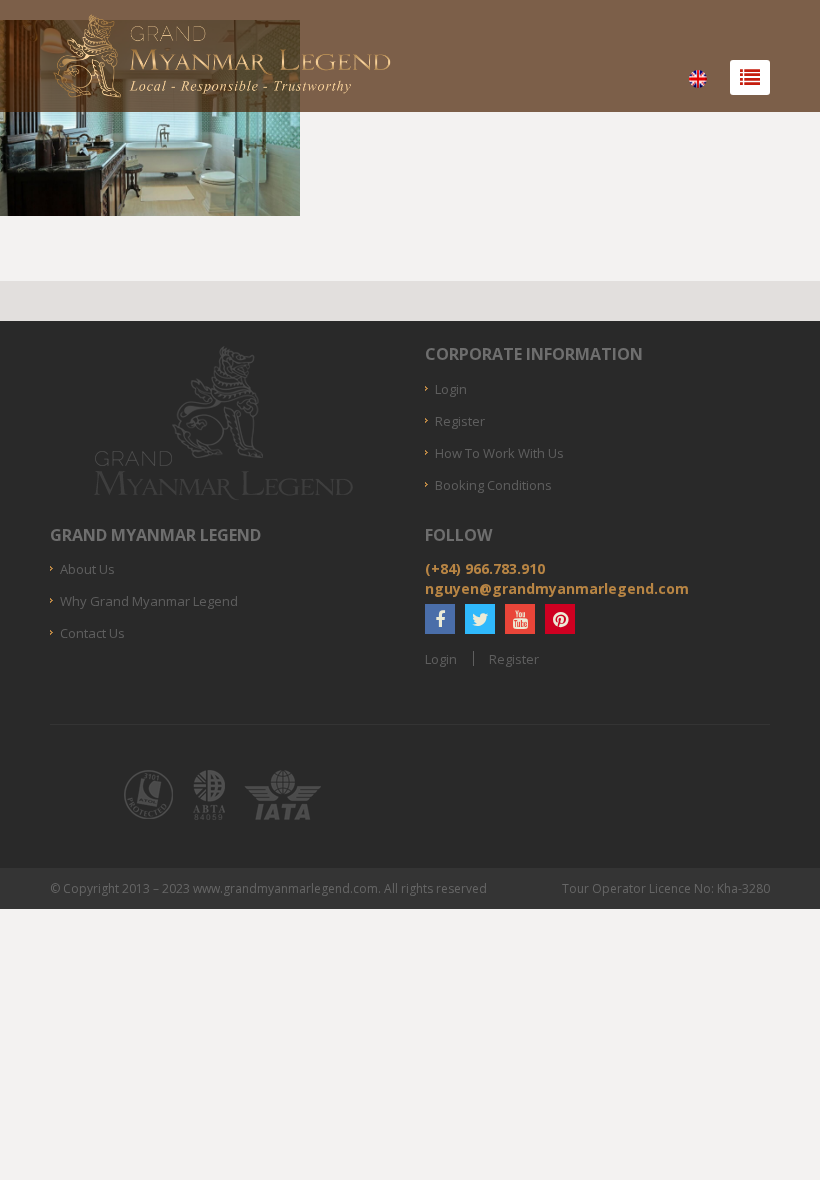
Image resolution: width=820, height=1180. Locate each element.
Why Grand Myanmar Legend (149, 601)
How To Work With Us (499, 453)
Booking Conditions (493, 485)
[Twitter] (480, 619)
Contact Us (92, 633)
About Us (87, 569)
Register (460, 421)
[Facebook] (440, 619)
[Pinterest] (560, 619)
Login (451, 389)
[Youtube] (520, 619)
